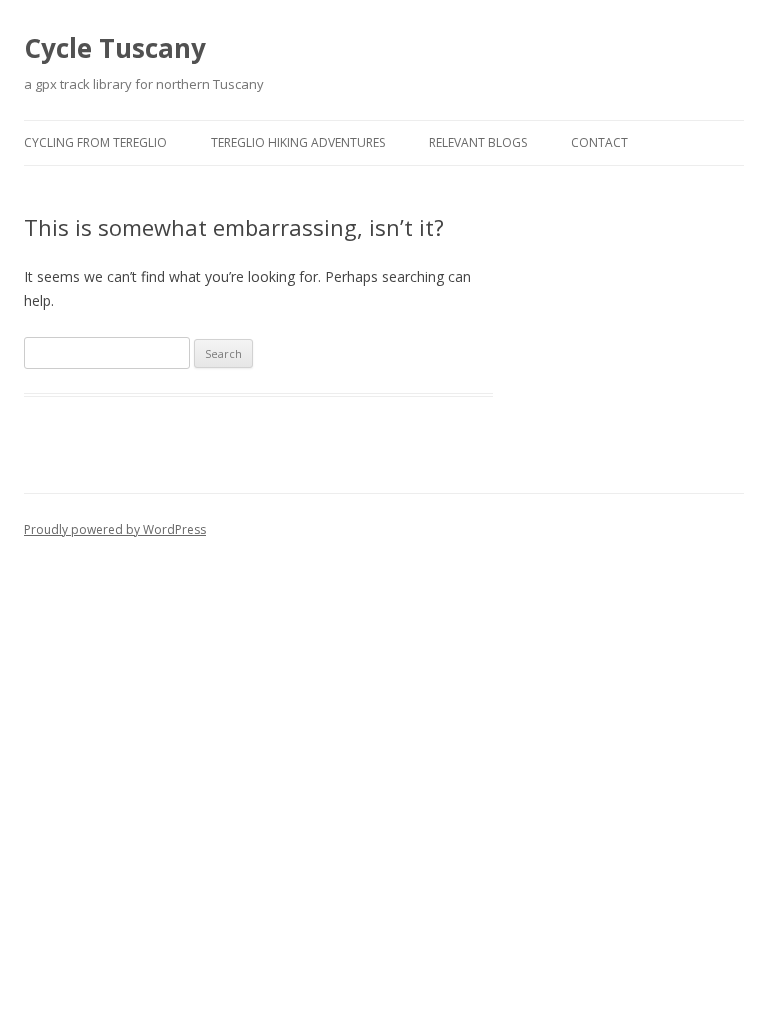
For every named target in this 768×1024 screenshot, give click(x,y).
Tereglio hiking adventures (298, 142)
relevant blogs (478, 142)
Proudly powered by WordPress (115, 529)
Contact (599, 142)
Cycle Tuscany (115, 48)
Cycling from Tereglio (95, 142)
